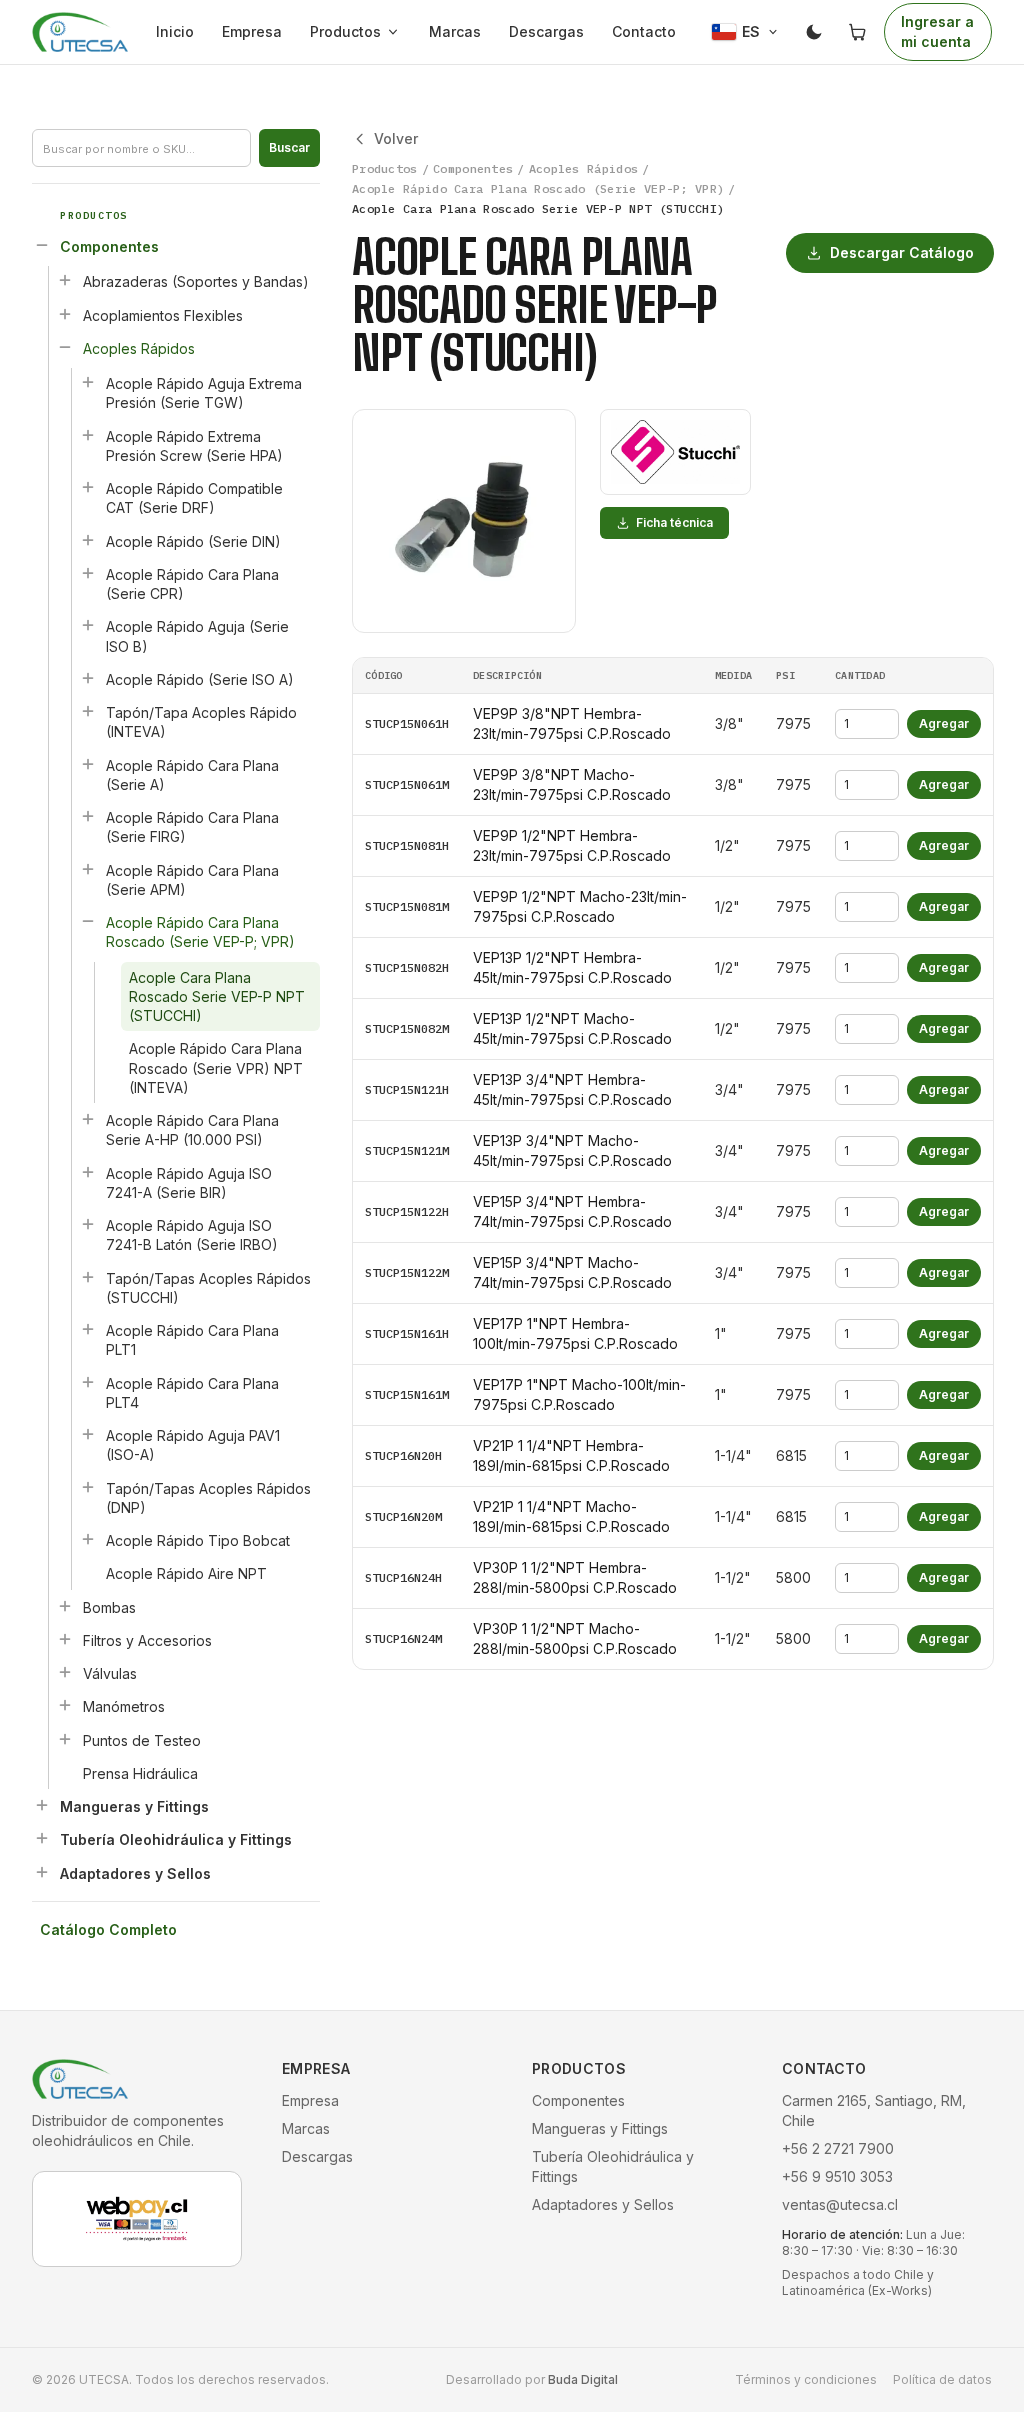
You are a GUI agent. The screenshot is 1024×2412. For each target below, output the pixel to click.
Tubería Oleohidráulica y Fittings (176, 1839)
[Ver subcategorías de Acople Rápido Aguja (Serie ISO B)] (88, 625)
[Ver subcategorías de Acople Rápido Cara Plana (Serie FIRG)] (88, 816)
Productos (345, 31)
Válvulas (110, 1673)
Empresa (252, 31)
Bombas (109, 1607)
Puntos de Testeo (142, 1740)
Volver (396, 138)
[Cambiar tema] (814, 32)
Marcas (455, 31)
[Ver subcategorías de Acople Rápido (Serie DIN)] (88, 540)
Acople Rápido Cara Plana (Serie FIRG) (192, 827)
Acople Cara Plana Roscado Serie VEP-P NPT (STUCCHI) (217, 997)
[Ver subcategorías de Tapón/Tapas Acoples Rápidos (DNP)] (88, 1487)
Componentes (109, 246)
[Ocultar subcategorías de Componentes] (42, 245)
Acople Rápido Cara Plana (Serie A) (192, 775)
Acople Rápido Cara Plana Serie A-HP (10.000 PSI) (192, 1130)
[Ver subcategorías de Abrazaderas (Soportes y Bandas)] (65, 280)
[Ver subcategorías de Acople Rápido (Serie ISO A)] (88, 678)
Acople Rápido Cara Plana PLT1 (192, 1340)
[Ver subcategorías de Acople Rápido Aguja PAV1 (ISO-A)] (88, 1434)
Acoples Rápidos (139, 348)
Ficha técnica (674, 522)
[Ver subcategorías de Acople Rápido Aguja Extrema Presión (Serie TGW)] (88, 382)
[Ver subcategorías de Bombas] (65, 1606)
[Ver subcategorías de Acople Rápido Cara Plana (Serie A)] (88, 764)
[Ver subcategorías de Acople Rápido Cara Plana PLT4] (88, 1382)
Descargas (546, 31)
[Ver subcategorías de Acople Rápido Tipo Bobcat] (88, 1539)
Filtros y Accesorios (147, 1640)
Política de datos (942, 2379)
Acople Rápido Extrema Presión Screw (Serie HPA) (194, 446)
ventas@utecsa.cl (840, 2204)
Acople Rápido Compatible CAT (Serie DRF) (194, 498)
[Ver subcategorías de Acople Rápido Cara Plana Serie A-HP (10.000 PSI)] (88, 1119)
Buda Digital (583, 2379)
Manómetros (124, 1706)
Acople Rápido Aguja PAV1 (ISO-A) (193, 1445)
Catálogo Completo (108, 1929)
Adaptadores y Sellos (135, 1873)
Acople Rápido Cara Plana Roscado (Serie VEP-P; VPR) (200, 932)
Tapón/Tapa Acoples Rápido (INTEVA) (201, 722)
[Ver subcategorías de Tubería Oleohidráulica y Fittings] (42, 1838)
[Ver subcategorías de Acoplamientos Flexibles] (65, 314)
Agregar (944, 723)
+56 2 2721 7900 (838, 2148)
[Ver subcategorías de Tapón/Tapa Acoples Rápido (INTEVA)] (88, 711)
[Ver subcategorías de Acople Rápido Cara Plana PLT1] (88, 1329)
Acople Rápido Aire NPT (186, 1573)
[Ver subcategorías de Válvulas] (65, 1672)
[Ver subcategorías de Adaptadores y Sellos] (42, 1872)
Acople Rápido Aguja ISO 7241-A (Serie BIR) (189, 1183)
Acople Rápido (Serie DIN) (193, 541)
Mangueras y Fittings (134, 1806)
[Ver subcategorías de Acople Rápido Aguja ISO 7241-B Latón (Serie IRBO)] (88, 1224)
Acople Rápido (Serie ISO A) (200, 679)
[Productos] (397, 32)
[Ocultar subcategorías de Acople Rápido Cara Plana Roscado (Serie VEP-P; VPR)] (88, 921)
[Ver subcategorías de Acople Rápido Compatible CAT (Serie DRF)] (88, 487)
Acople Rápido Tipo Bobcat (198, 1540)
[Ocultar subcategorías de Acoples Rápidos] (65, 347)
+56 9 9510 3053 (837, 2176)
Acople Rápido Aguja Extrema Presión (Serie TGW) (204, 393)
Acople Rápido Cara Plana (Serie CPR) (192, 584)
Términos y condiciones (806, 2379)
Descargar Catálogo (902, 252)
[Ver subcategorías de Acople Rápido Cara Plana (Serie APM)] (88, 869)
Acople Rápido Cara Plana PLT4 (192, 1393)
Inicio (175, 31)
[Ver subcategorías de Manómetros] (65, 1705)
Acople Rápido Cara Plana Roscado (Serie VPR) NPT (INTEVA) (216, 1068)
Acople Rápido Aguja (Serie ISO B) (197, 636)
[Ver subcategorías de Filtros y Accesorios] (65, 1639)
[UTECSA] (80, 32)
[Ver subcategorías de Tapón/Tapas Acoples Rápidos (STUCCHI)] (88, 1277)
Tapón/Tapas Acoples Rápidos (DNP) (208, 1498)
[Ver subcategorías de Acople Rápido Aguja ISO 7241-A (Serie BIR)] (88, 1172)
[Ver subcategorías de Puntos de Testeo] (65, 1739)
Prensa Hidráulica (140, 1773)
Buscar (289, 147)
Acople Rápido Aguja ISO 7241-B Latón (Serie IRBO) (192, 1235)
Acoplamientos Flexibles (163, 315)
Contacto (644, 31)
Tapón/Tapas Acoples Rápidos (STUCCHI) (208, 1288)
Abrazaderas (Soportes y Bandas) (196, 281)
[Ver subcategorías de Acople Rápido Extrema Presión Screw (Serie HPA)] (88, 435)
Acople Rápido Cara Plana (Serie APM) (192, 880)
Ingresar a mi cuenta (937, 31)
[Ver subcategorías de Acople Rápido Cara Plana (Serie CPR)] (88, 573)
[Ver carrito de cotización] (858, 32)
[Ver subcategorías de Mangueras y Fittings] (42, 1805)
